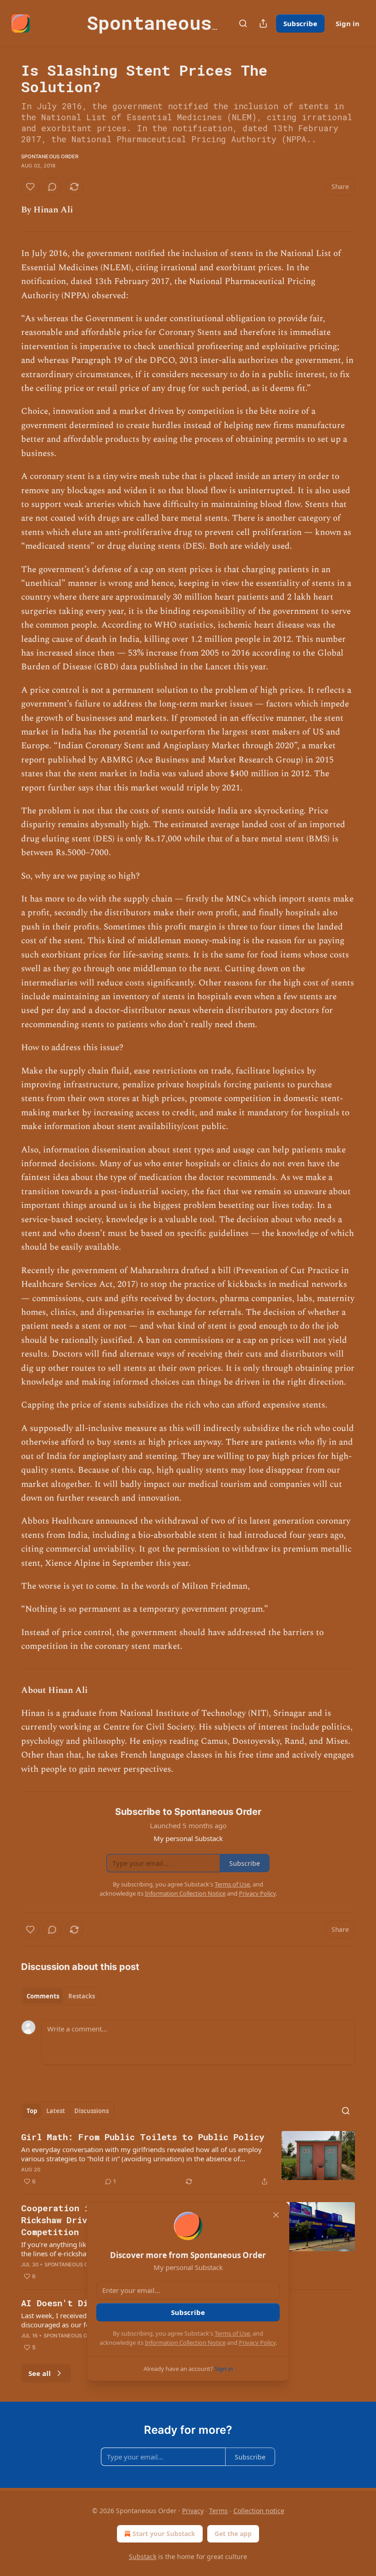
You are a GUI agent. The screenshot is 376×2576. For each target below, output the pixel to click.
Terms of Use (232, 2333)
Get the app (233, 2534)
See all (40, 2373)
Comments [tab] (43, 1996)
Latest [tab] (56, 2111)
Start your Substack (164, 2534)
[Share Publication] (263, 23)
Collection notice (259, 2511)
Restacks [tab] (82, 1996)
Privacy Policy (257, 2342)
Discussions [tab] (91, 2111)
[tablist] (61, 1996)
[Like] (30, 187)
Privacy (193, 2511)
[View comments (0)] (52, 187)
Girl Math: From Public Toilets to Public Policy (143, 2137)
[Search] (243, 23)
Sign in (348, 23)
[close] (276, 2215)
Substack (143, 2557)
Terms (218, 2511)
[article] (188, 2159)
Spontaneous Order (50, 156)
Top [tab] (32, 2111)
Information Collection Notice (185, 2342)
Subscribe (300, 23)
